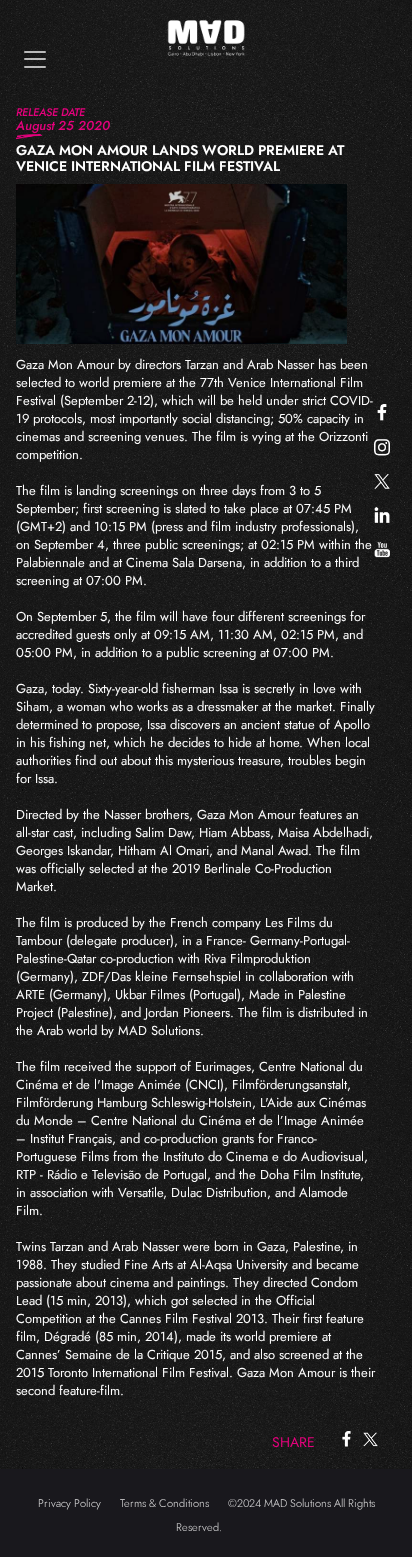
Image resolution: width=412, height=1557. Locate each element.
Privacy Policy (69, 1503)
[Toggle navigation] (35, 59)
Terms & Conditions (164, 1503)
